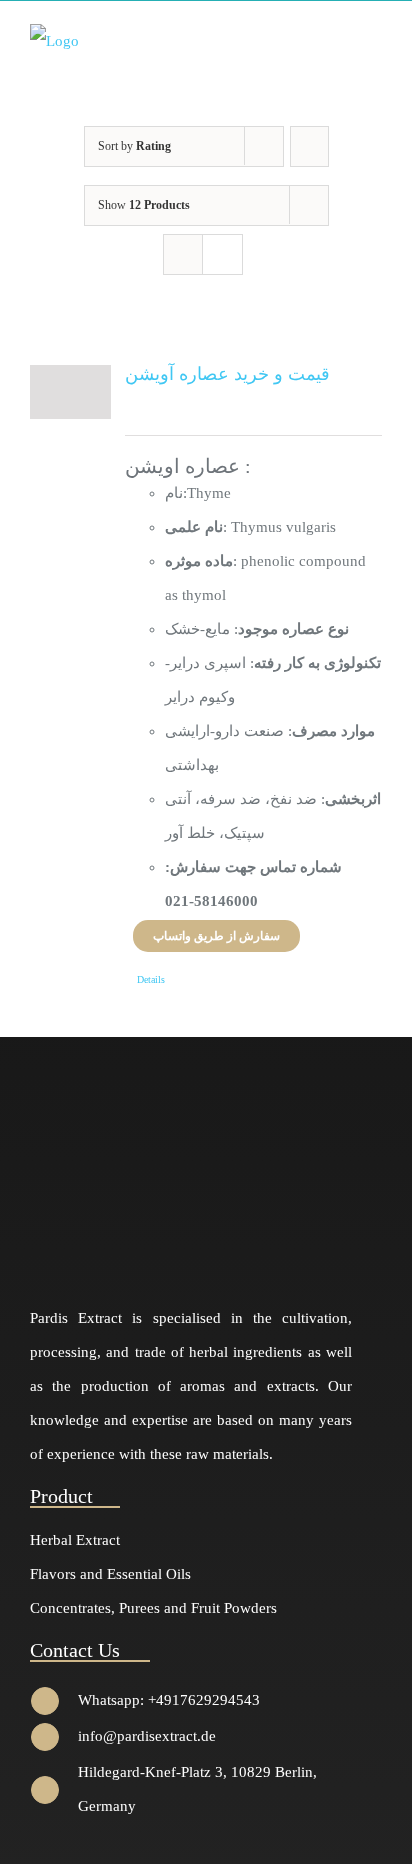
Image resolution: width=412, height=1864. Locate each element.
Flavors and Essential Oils (110, 1574)
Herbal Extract (75, 1540)
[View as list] (222, 254)
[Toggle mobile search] (338, 39)
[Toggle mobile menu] (374, 39)
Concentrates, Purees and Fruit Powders (153, 1608)
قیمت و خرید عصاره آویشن (227, 374)
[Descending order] (309, 146)
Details (151, 979)
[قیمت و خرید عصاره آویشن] (70, 392)
